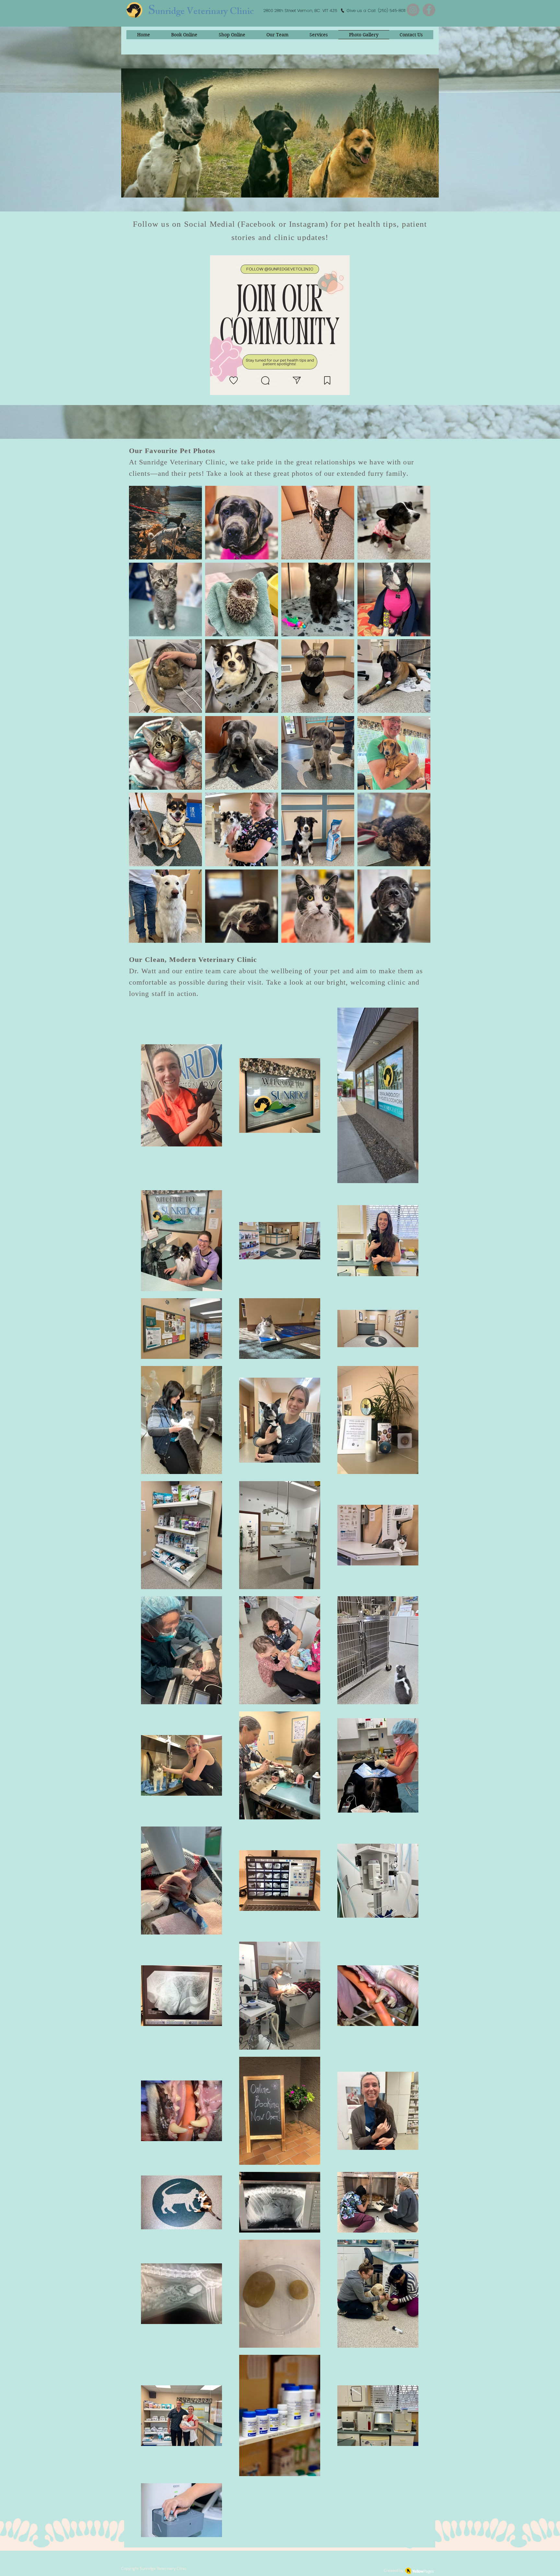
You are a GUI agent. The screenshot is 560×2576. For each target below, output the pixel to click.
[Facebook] (429, 10)
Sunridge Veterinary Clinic (163, 2568)
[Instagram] (413, 10)
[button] (165, 523)
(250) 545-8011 (391, 11)
